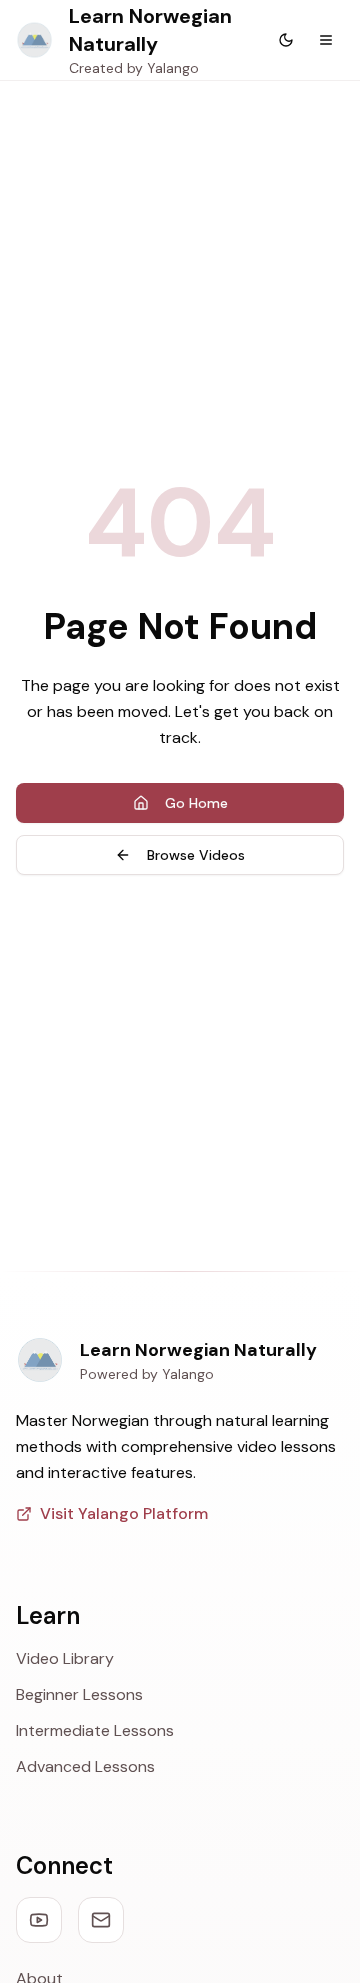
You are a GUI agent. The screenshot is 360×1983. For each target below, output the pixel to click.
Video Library (65, 1658)
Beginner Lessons (79, 1694)
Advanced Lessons (85, 1766)
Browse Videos (196, 855)
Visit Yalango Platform (124, 1513)
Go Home (196, 803)
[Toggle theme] (286, 40)
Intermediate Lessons (95, 1730)
